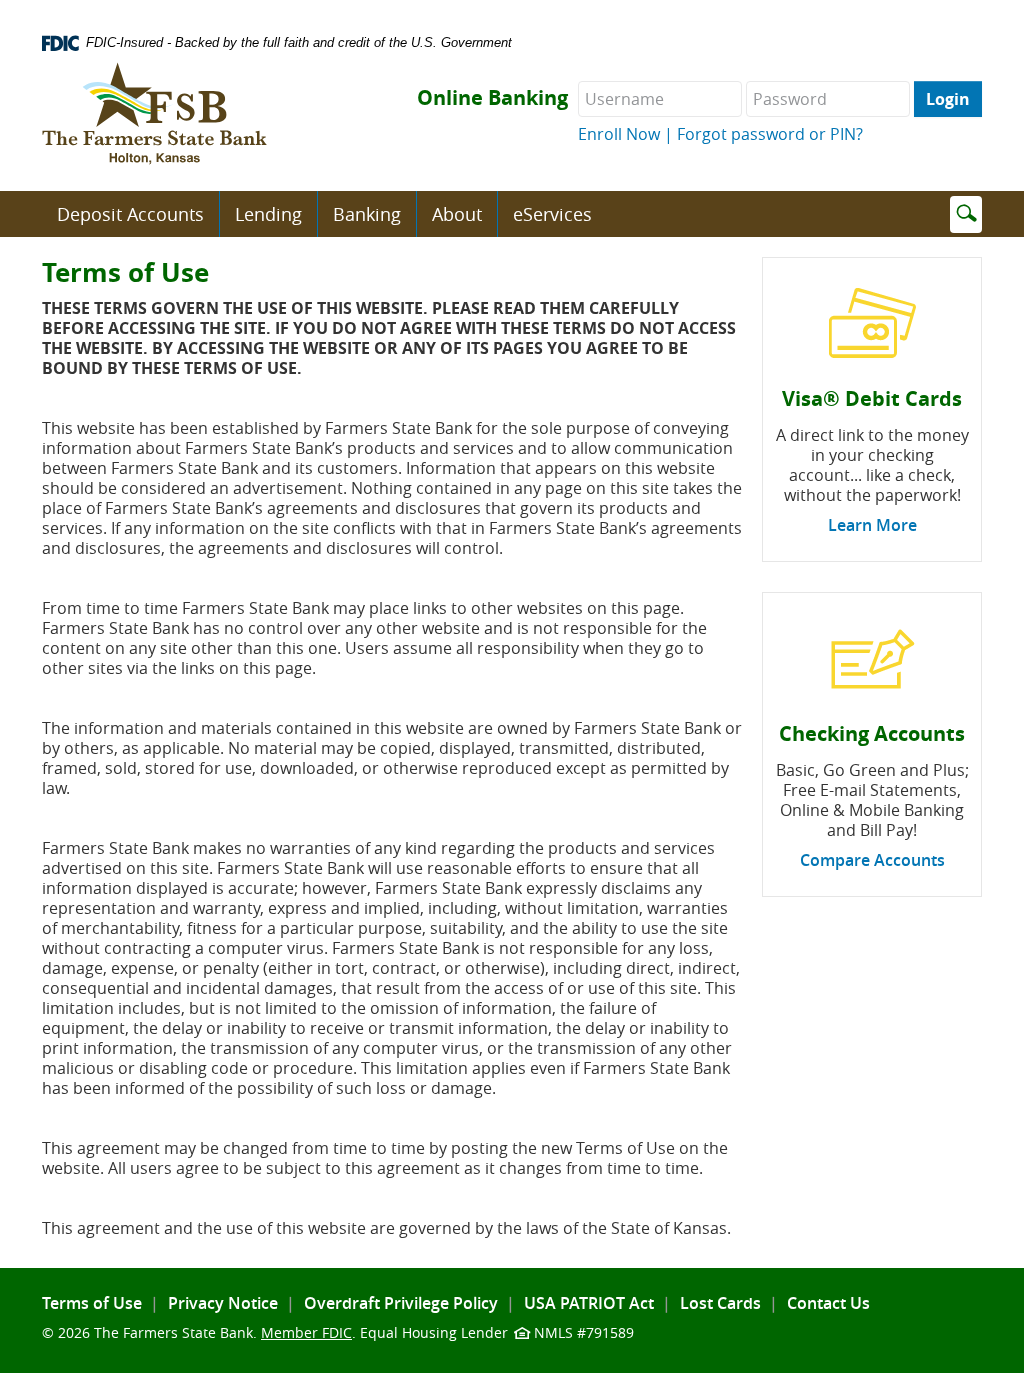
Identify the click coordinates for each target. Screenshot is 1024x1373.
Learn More (872, 525)
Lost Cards (720, 1303)
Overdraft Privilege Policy (401, 1303)
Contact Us (828, 1303)
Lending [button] (268, 214)
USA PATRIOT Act (589, 1303)
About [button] (457, 214)
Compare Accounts (872, 860)
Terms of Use (92, 1303)
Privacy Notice (223, 1303)
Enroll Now (619, 134)
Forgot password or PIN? (770, 134)
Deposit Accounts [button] (130, 214)
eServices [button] (552, 214)
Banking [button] (367, 214)
